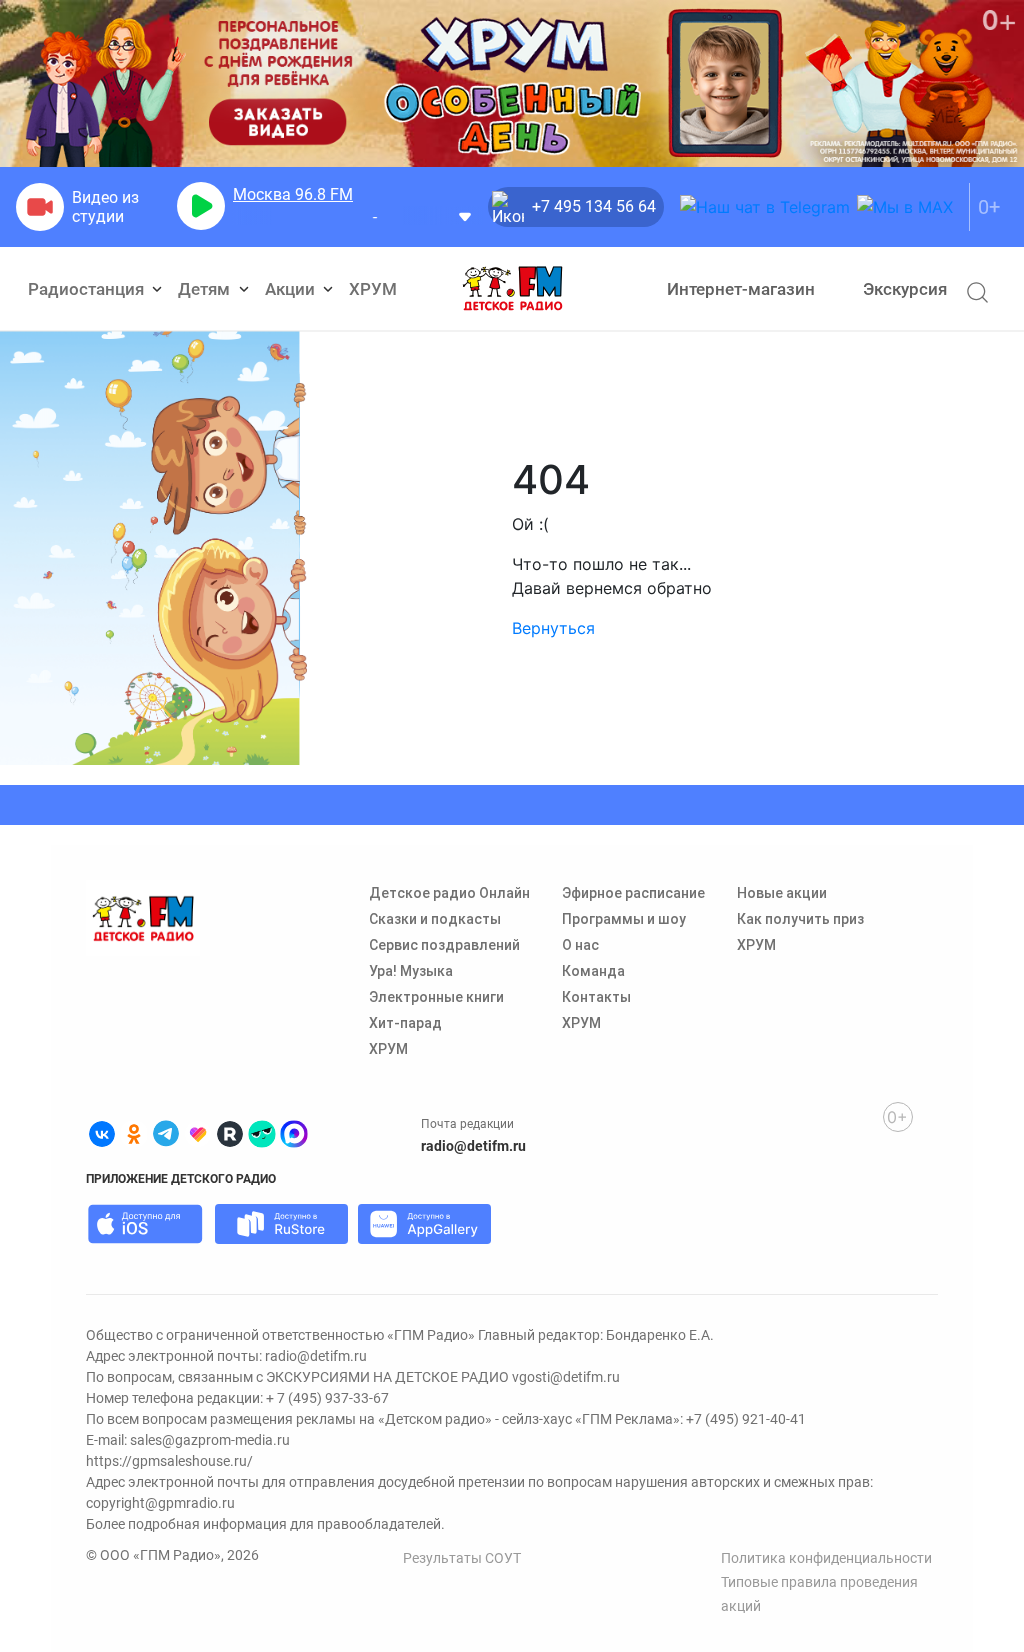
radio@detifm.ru (473, 1146)
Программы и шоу (624, 919)
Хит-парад (405, 1023)
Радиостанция (88, 289)
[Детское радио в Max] (294, 1134)
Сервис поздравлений (444, 945)
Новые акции (782, 893)
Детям (206, 289)
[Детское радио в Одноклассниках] (134, 1134)
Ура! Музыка (411, 971)
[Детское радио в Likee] (198, 1134)
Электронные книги (436, 997)
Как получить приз (800, 919)
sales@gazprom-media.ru (210, 1440)
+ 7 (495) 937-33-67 (327, 1398)
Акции (292, 289)
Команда (593, 971)
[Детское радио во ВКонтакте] (102, 1134)
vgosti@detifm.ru (566, 1377)
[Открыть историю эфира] (465, 215)
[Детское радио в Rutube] (230, 1134)
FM (293, 194)
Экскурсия (905, 289)
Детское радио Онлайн (449, 893)
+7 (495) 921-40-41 (746, 1419)
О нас (580, 945)
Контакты (596, 997)
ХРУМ (373, 289)
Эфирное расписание (633, 893)
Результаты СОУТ (462, 1558)
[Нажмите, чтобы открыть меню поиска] (977, 292)
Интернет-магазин (741, 289)
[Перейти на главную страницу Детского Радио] (512, 289)
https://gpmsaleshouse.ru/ (169, 1461)
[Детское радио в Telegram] (166, 1134)
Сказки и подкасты (435, 919)
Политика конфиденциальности (826, 1558)
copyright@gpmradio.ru (160, 1503)
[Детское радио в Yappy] (262, 1134)
